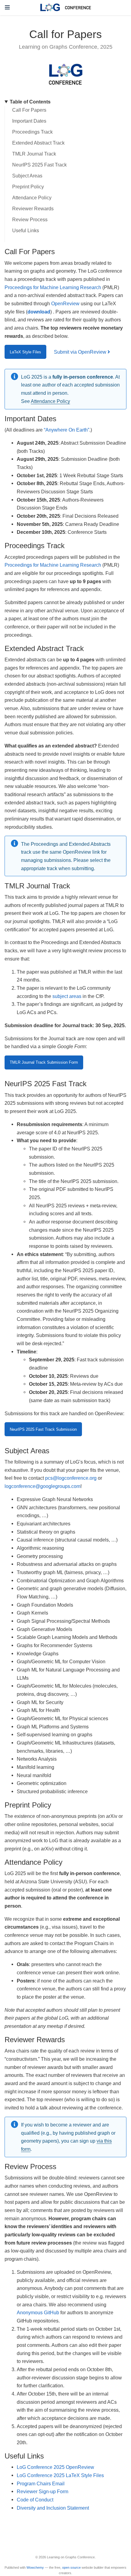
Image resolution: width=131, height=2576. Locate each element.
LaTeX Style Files (25, 352)
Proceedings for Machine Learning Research (53, 287)
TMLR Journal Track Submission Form (44, 1062)
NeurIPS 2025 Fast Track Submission (43, 1429)
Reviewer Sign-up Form (42, 2491)
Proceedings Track (32, 132)
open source (71, 2567)
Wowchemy (35, 2567)
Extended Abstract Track (38, 143)
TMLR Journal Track (34, 154)
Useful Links (26, 231)
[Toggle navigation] (7, 7)
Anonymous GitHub (38, 2312)
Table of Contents (30, 102)
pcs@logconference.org (71, 1478)
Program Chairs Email (41, 2483)
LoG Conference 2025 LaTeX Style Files (60, 2475)
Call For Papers (29, 110)
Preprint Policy (28, 187)
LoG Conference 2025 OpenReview (55, 2467)
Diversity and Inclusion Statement (53, 2508)
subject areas (67, 996)
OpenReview (65, 303)
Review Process (30, 220)
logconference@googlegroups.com (42, 1486)
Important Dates (29, 121)
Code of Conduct (35, 2500)
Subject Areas (27, 176)
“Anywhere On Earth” (67, 430)
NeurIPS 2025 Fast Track (39, 165)
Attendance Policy (32, 198)
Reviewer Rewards (33, 209)
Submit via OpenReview (81, 352)
